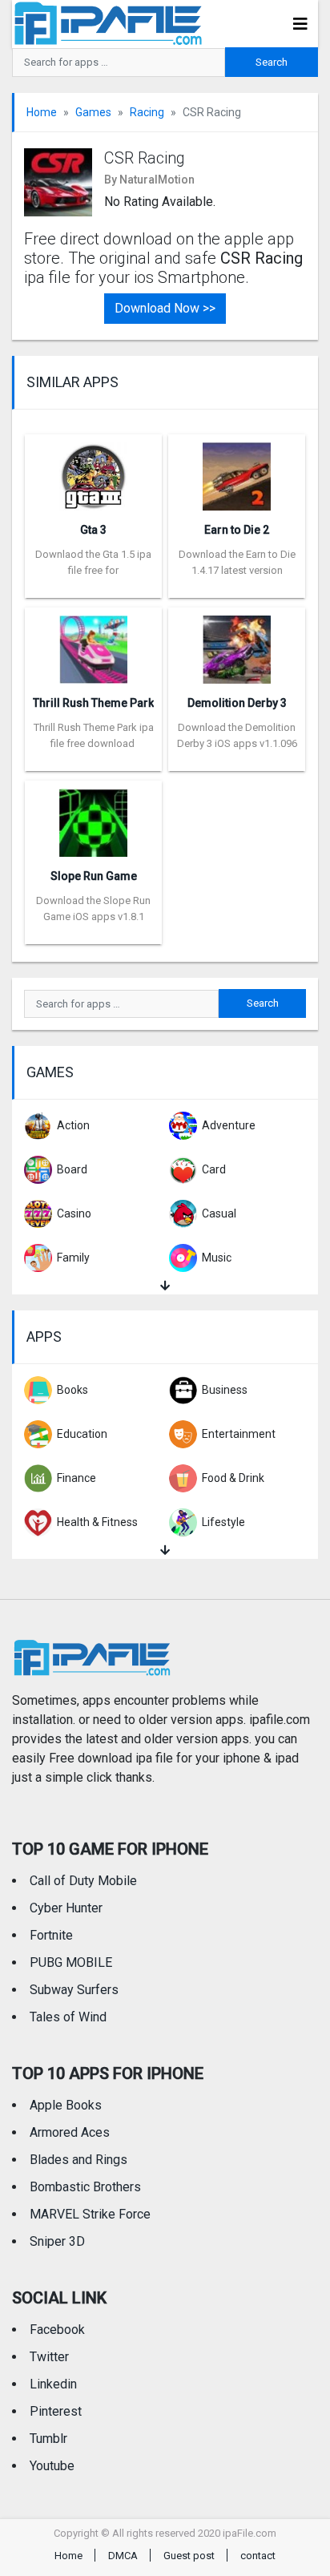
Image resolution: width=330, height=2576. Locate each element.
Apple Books (66, 2105)
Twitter (49, 2357)
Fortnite (51, 1935)
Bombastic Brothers (85, 2187)
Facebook (57, 2330)
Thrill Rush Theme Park (93, 703)
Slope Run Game (94, 876)
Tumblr (48, 2439)
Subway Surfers (74, 1990)
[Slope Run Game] (93, 817)
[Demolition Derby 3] (237, 644)
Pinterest (56, 2411)
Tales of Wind (68, 2017)
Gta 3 (93, 530)
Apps (44, 1336)
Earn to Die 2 (237, 530)
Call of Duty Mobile (83, 1881)
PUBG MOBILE (71, 1962)
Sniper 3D (57, 2241)
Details (94, 586)
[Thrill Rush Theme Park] (93, 644)
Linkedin (53, 2384)
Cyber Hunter (66, 1908)
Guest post (189, 2556)
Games (93, 112)
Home (42, 112)
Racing (147, 112)
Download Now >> (165, 308)
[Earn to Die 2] (237, 471)
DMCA (123, 2556)
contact (258, 2556)
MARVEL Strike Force (90, 2214)
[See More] (165, 1286)
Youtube (52, 2466)
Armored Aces (70, 2132)
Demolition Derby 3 (237, 703)
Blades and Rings (78, 2160)
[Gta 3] (93, 471)
